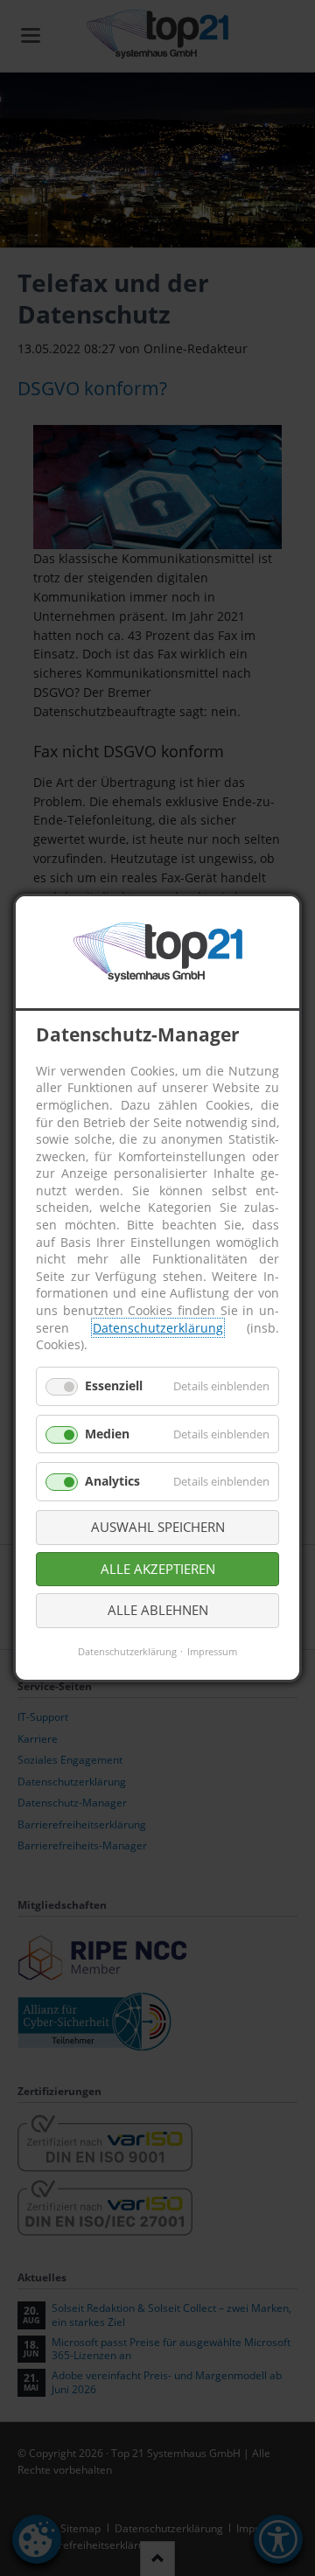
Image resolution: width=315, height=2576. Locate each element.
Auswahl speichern (158, 1527)
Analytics (112, 1481)
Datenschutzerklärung (158, 1327)
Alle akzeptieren (158, 1568)
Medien (107, 1433)
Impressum (212, 1650)
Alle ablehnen (158, 1610)
